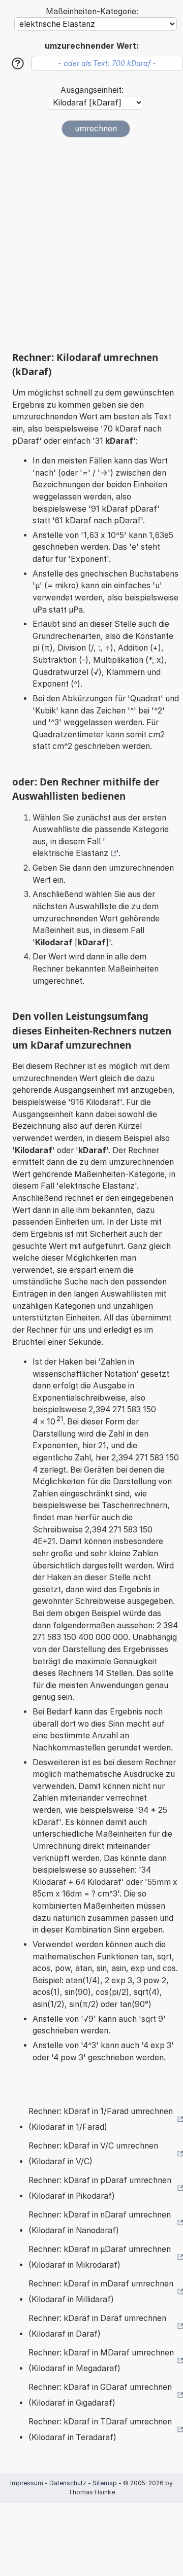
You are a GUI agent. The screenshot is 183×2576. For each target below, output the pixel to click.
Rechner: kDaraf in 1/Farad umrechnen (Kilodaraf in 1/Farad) (101, 2119)
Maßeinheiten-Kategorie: (92, 11)
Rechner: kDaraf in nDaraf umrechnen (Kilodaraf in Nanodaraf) (100, 2223)
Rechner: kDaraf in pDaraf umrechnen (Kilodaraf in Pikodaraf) (100, 2188)
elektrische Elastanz (70, 853)
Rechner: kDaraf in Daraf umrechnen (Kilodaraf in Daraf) (97, 2326)
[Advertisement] (91, 244)
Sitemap (105, 2483)
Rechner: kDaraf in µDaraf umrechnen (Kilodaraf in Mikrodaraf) (100, 2257)
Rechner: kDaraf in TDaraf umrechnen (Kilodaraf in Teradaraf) (100, 2430)
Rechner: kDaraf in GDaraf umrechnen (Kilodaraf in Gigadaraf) (100, 2395)
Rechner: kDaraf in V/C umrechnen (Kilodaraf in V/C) (93, 2154)
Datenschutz (68, 2483)
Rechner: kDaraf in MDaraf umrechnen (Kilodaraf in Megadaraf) (101, 2361)
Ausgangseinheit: (92, 90)
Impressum (27, 2483)
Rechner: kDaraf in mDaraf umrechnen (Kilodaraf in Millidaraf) (101, 2292)
